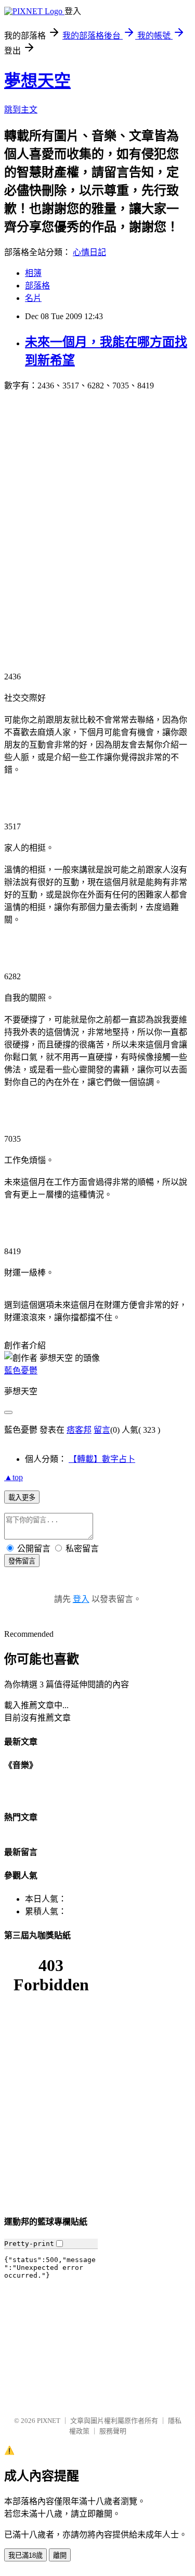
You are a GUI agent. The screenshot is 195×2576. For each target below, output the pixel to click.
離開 (60, 2555)
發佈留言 (22, 1561)
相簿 (33, 273)
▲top (14, 1477)
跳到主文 (21, 110)
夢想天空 (37, 81)
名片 (33, 298)
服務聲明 (113, 2431)
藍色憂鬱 (21, 1371)
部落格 (37, 286)
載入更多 (22, 1498)
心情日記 (89, 252)
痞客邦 (79, 1430)
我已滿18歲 (25, 2555)
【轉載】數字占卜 (102, 1459)
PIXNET (49, 2421)
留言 (102, 1430)
